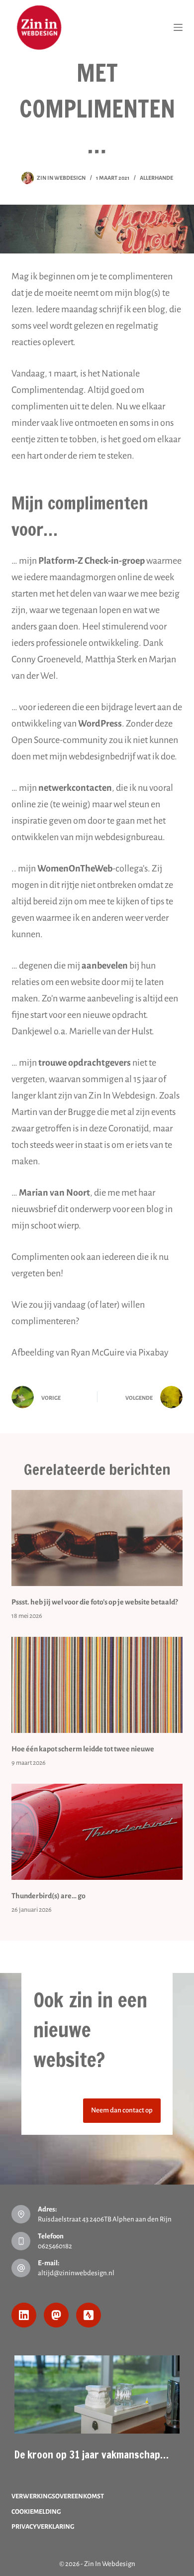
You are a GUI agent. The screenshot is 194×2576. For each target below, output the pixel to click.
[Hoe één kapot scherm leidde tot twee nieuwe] (97, 1685)
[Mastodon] (56, 2315)
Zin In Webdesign (110, 2564)
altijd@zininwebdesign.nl (76, 2273)
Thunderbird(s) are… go (48, 1896)
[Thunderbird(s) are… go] (97, 1832)
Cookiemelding (36, 2512)
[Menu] (178, 27)
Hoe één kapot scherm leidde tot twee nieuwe (83, 1749)
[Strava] (89, 2315)
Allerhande (156, 178)
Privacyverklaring (43, 2527)
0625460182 (55, 2246)
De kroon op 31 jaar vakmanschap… (92, 2454)
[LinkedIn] (24, 2315)
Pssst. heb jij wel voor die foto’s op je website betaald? (95, 1602)
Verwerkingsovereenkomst (58, 2496)
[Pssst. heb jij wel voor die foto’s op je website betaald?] (97, 1538)
